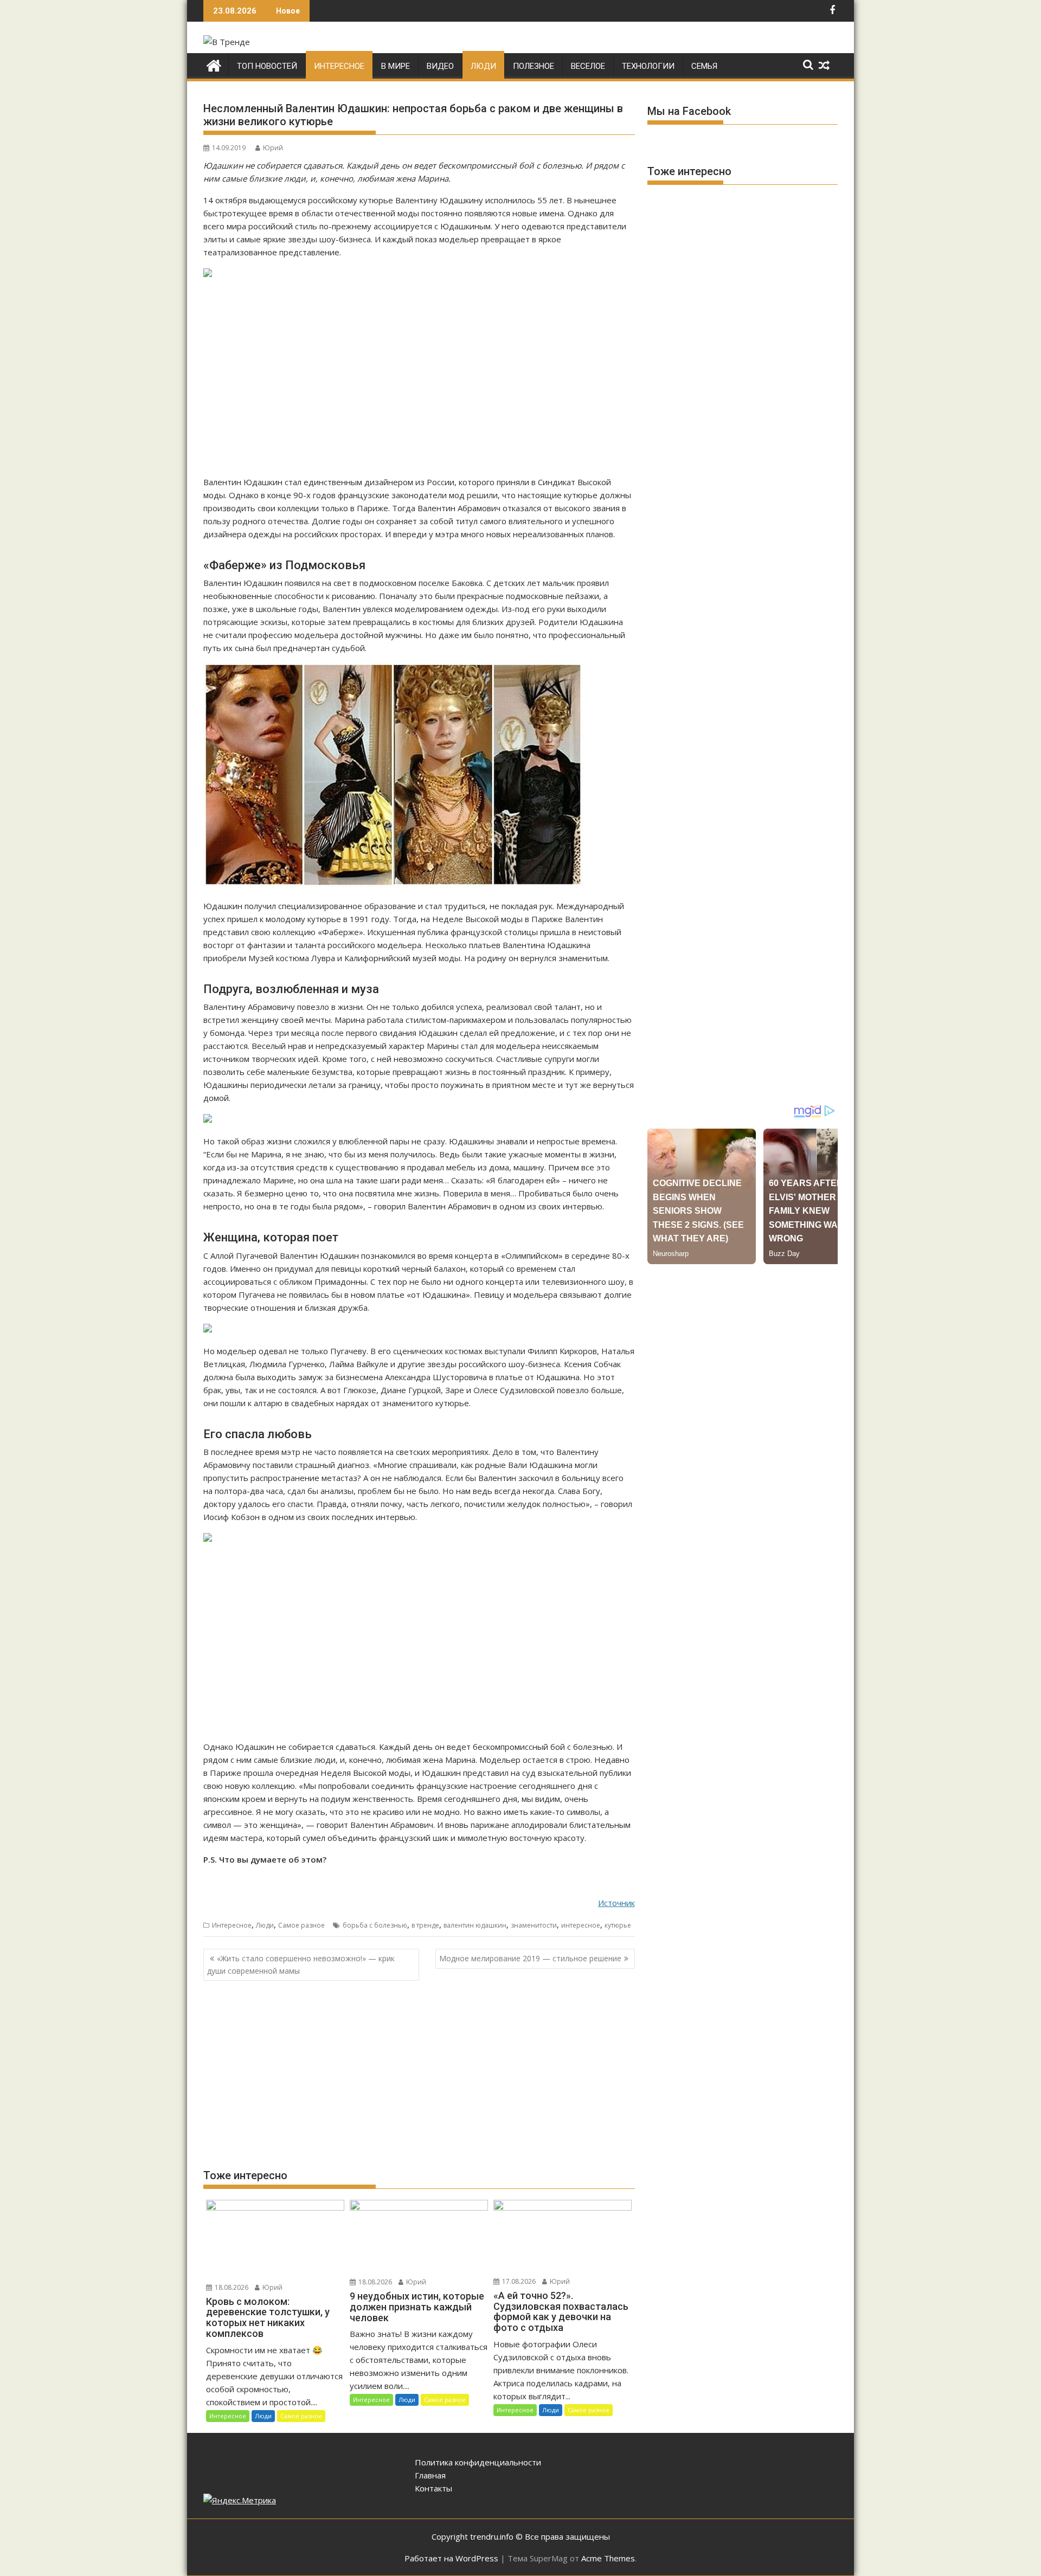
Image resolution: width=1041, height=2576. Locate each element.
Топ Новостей (267, 66)
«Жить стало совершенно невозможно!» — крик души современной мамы (301, 1964)
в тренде (425, 1925)
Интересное (339, 66)
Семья (704, 66)
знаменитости (534, 1925)
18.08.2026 (231, 2287)
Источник (616, 1903)
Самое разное (301, 1925)
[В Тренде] (214, 64)
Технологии (648, 66)
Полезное (534, 66)
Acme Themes (608, 2558)
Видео (440, 66)
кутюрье (618, 1925)
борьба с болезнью (375, 1925)
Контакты (433, 2488)
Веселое (588, 66)
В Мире (396, 66)
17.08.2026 (518, 2281)
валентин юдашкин (475, 1925)
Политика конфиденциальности (478, 2462)
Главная (430, 2475)
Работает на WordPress (451, 2558)
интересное (581, 1925)
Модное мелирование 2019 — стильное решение (530, 1958)
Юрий (273, 148)
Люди (483, 66)
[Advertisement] (419, 378)
